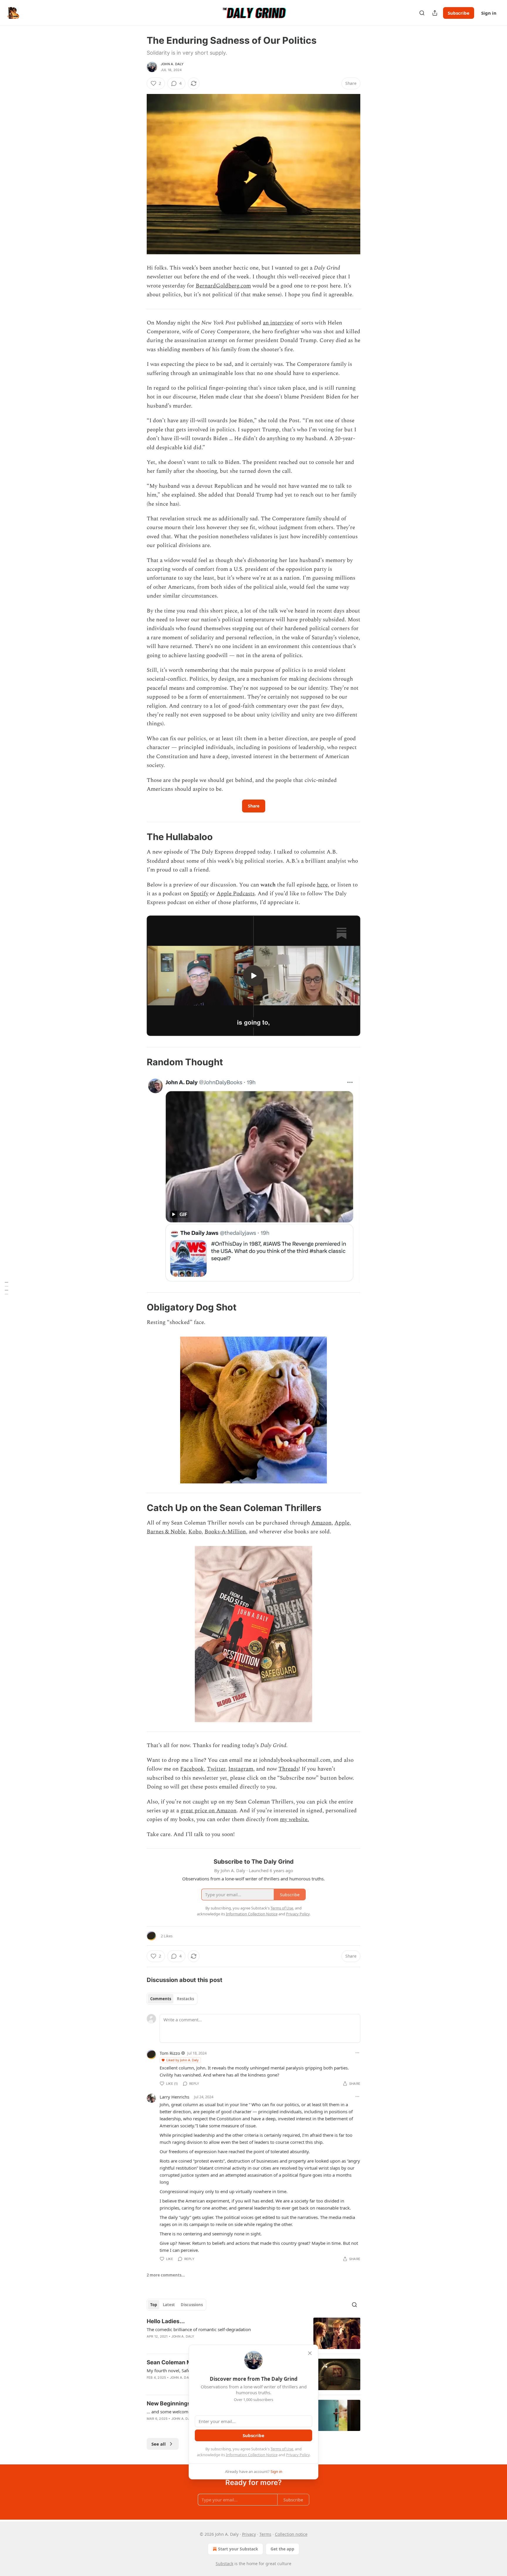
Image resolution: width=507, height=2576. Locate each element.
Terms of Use (282, 2449)
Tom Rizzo (170, 2053)
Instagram (241, 1769)
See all (159, 2444)
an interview (278, 323)
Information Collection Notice (252, 2455)
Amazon (321, 1523)
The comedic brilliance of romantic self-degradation (199, 2329)
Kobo (195, 1532)
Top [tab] (154, 2305)
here (322, 885)
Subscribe (459, 13)
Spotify (200, 894)
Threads (289, 1769)
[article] (253, 2333)
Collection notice (291, 2534)
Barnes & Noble (166, 1532)
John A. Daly (172, 64)
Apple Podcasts (236, 894)
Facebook (192, 1769)
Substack (224, 2564)
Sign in (489, 13)
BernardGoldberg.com (223, 286)
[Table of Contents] (6, 1288)
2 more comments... (166, 2275)
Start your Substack (238, 2549)
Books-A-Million (225, 1532)
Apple (342, 1523)
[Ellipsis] (357, 2053)
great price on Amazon (208, 1811)
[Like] (151, 2344)
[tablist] (172, 1999)
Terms (265, 2534)
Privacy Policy (298, 2455)
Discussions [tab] (192, 2305)
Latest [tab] (169, 2305)
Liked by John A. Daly (182, 2060)
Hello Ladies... (166, 2321)
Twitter (216, 1769)
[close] (310, 2353)
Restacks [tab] (185, 1999)
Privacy (249, 2534)
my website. (294, 1819)
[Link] (138, 837)
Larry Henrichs (174, 2097)
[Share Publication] (435, 13)
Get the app (282, 2549)
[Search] (422, 13)
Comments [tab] (161, 1999)
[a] (253, 976)
